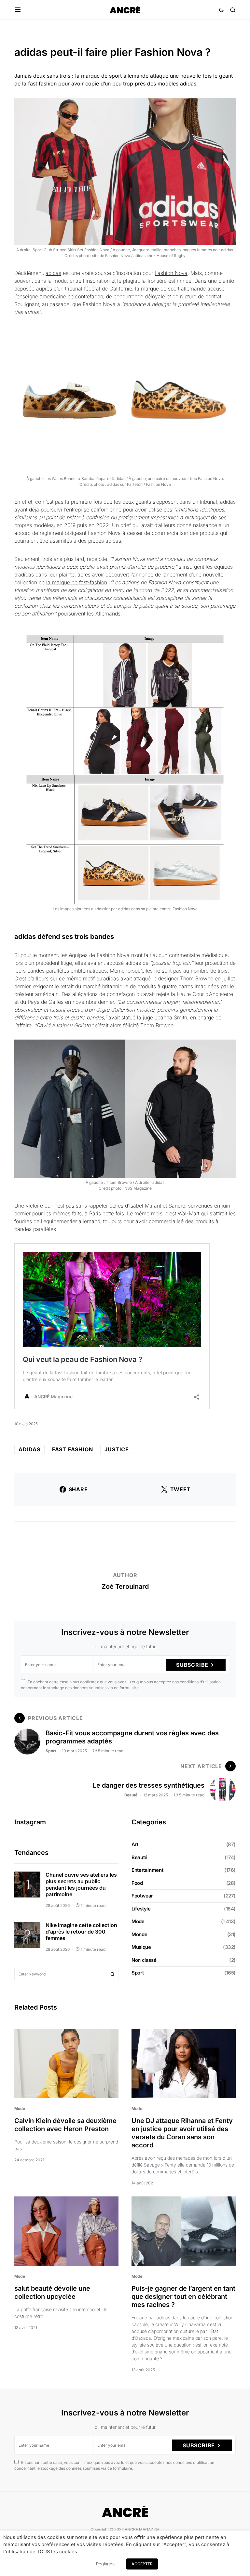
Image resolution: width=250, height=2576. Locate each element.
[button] (18, 10)
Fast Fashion (73, 1449)
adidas (53, 273)
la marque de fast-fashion (77, 582)
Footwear (142, 1896)
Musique (141, 1947)
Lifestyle (141, 1909)
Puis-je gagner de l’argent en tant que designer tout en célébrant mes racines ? (183, 2297)
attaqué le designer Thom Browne (173, 978)
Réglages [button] (105, 2564)
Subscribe (192, 1665)
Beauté (131, 1795)
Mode (138, 1921)
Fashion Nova (171, 273)
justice (117, 1449)
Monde (139, 1934)
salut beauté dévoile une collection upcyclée (52, 2292)
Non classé (144, 1960)
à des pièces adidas (97, 541)
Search (113, 1974)
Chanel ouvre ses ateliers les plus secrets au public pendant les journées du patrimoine (81, 1884)
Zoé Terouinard (125, 1586)
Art (135, 1844)
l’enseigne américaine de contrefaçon (59, 296)
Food (137, 1883)
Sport (51, 1751)
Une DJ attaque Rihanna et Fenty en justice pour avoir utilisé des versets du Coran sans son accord (182, 2133)
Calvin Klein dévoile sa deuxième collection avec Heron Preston (65, 2125)
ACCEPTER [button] (142, 2564)
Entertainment (147, 1870)
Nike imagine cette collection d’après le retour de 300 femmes (81, 1932)
